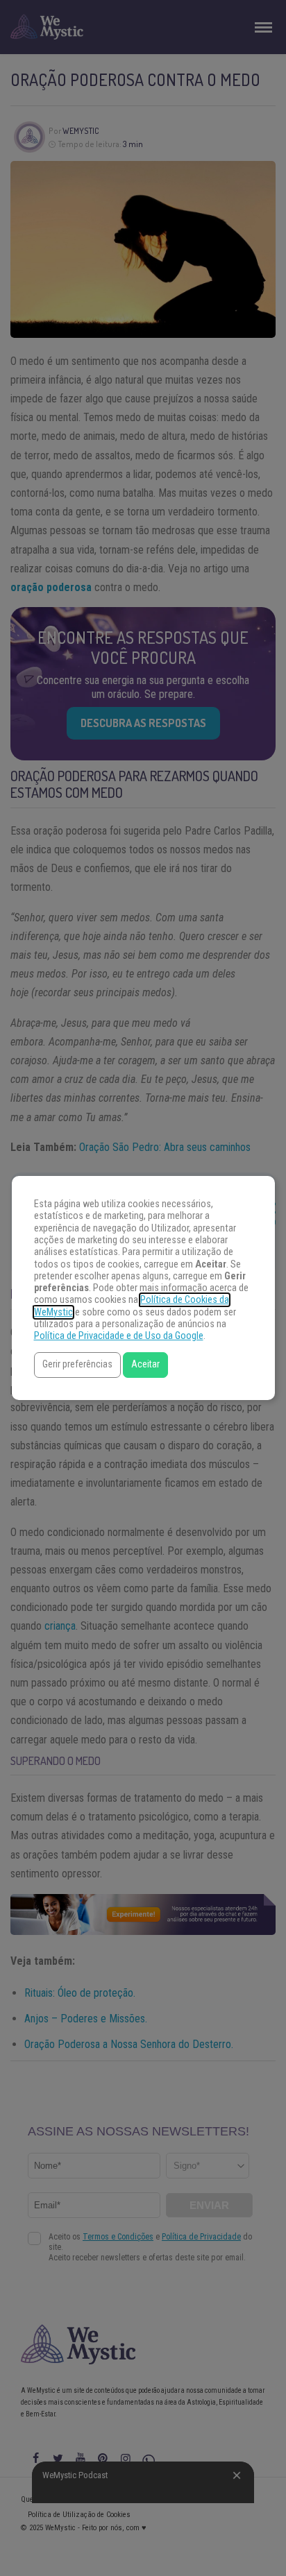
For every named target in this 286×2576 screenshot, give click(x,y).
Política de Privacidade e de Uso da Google (119, 1336)
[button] (77, 1365)
